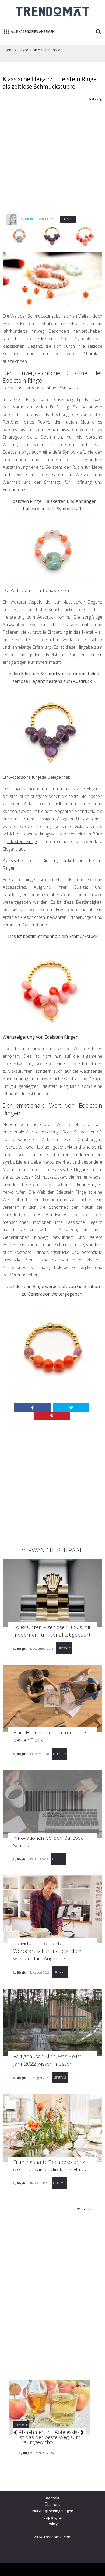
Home (8, 50)
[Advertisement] (52, 155)
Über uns (52, 2504)
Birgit (29, 219)
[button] (15, 2433)
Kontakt (53, 2498)
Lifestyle (68, 219)
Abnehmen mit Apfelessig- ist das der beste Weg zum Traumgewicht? (50, 2437)
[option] (50, 2434)
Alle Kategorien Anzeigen (33, 32)
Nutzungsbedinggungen (53, 2511)
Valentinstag (52, 50)
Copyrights (53, 2517)
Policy (52, 2524)
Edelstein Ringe (22, 841)
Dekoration (27, 50)
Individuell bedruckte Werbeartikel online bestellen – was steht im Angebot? (49, 1951)
